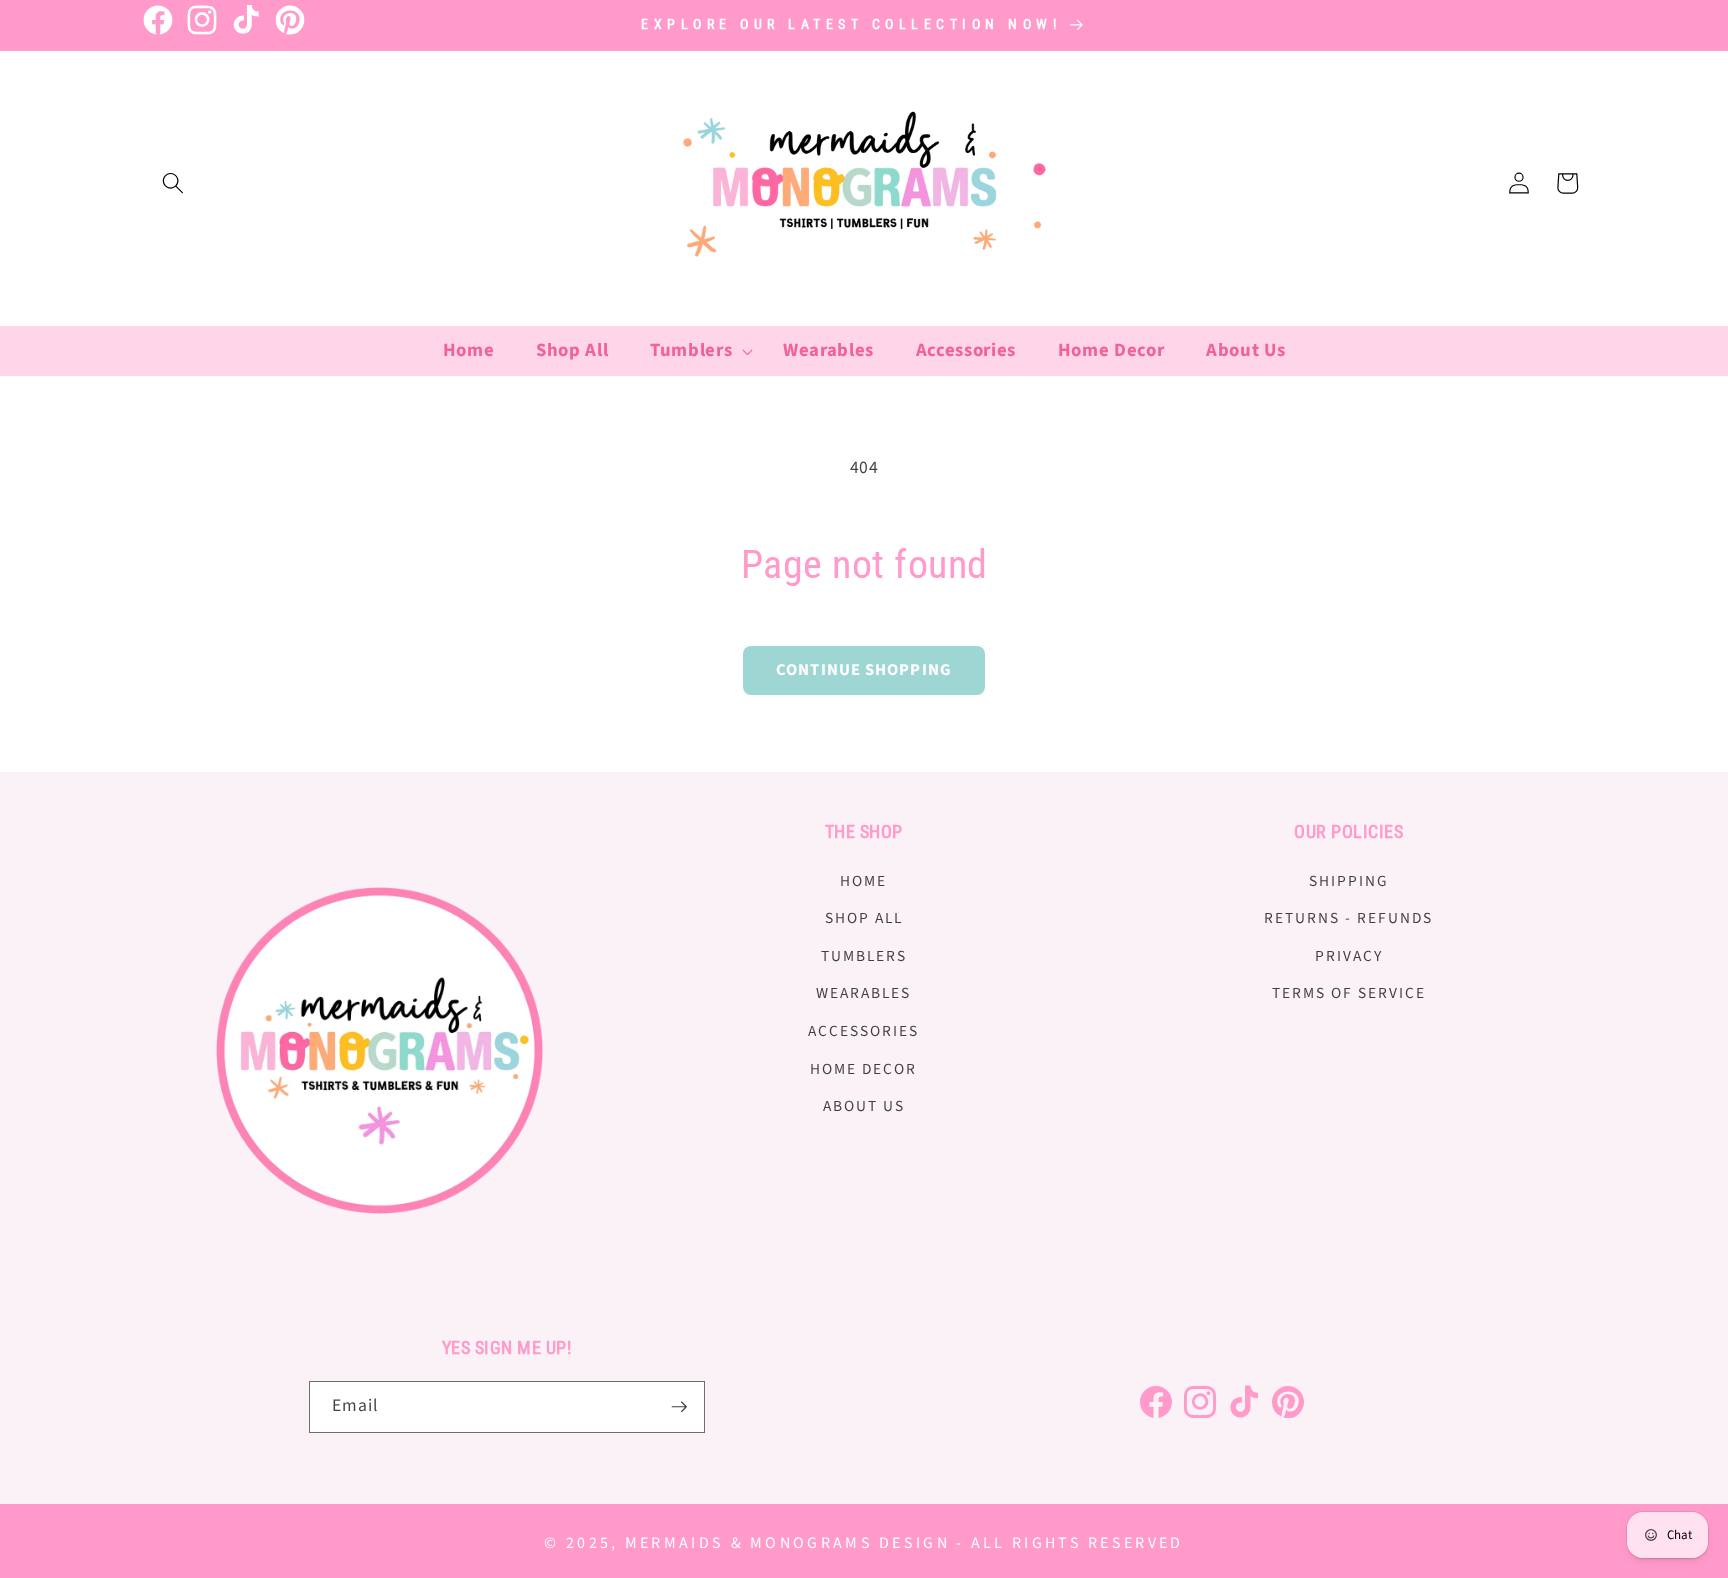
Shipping (1349, 881)
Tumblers (864, 956)
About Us (864, 1106)
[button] (173, 183)
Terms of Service (1349, 993)
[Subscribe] (679, 1407)
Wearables (863, 993)
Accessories (863, 1031)
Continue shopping (864, 670)
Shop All (864, 918)
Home (863, 881)
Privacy (1349, 956)
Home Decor (863, 1069)
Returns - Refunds (1348, 918)
